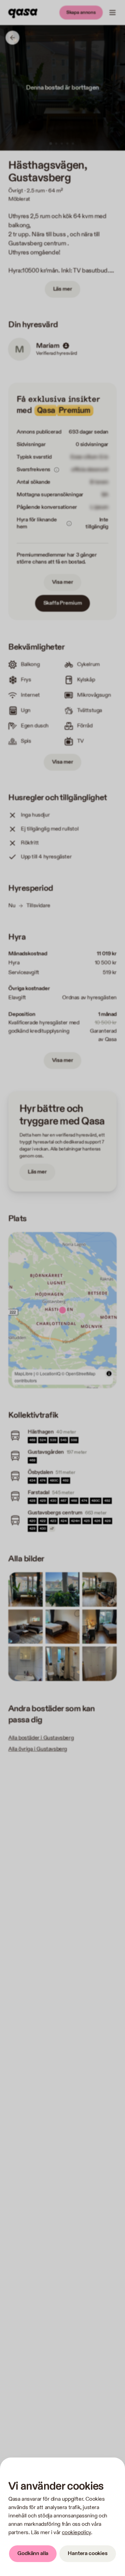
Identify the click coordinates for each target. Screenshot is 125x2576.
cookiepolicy (76, 2533)
